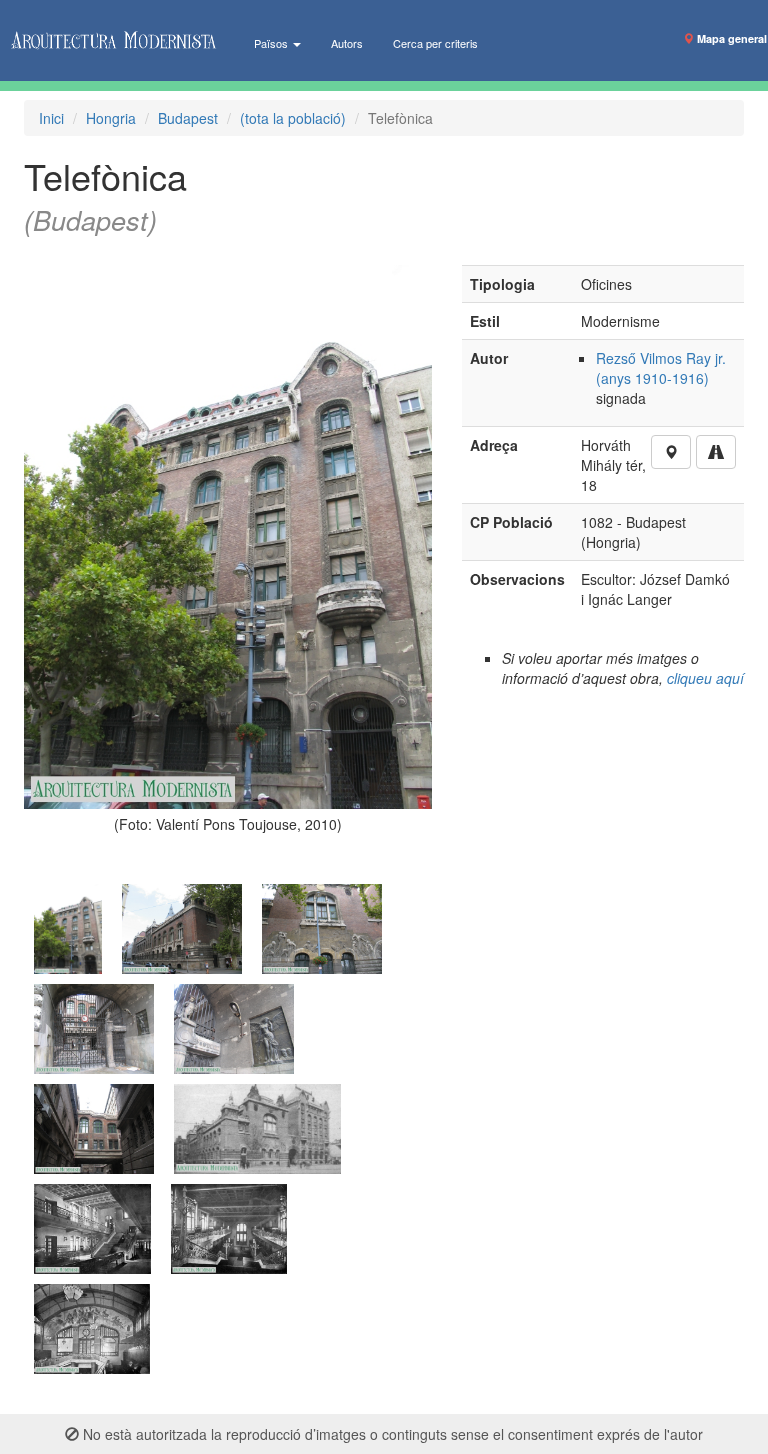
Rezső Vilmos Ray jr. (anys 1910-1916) (661, 368)
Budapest (188, 118)
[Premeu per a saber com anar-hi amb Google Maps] (716, 452)
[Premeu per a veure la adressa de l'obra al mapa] (671, 452)
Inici (51, 118)
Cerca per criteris (435, 43)
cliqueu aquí (705, 678)
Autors (347, 43)
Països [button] (272, 43)
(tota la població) (293, 118)
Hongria (111, 118)
